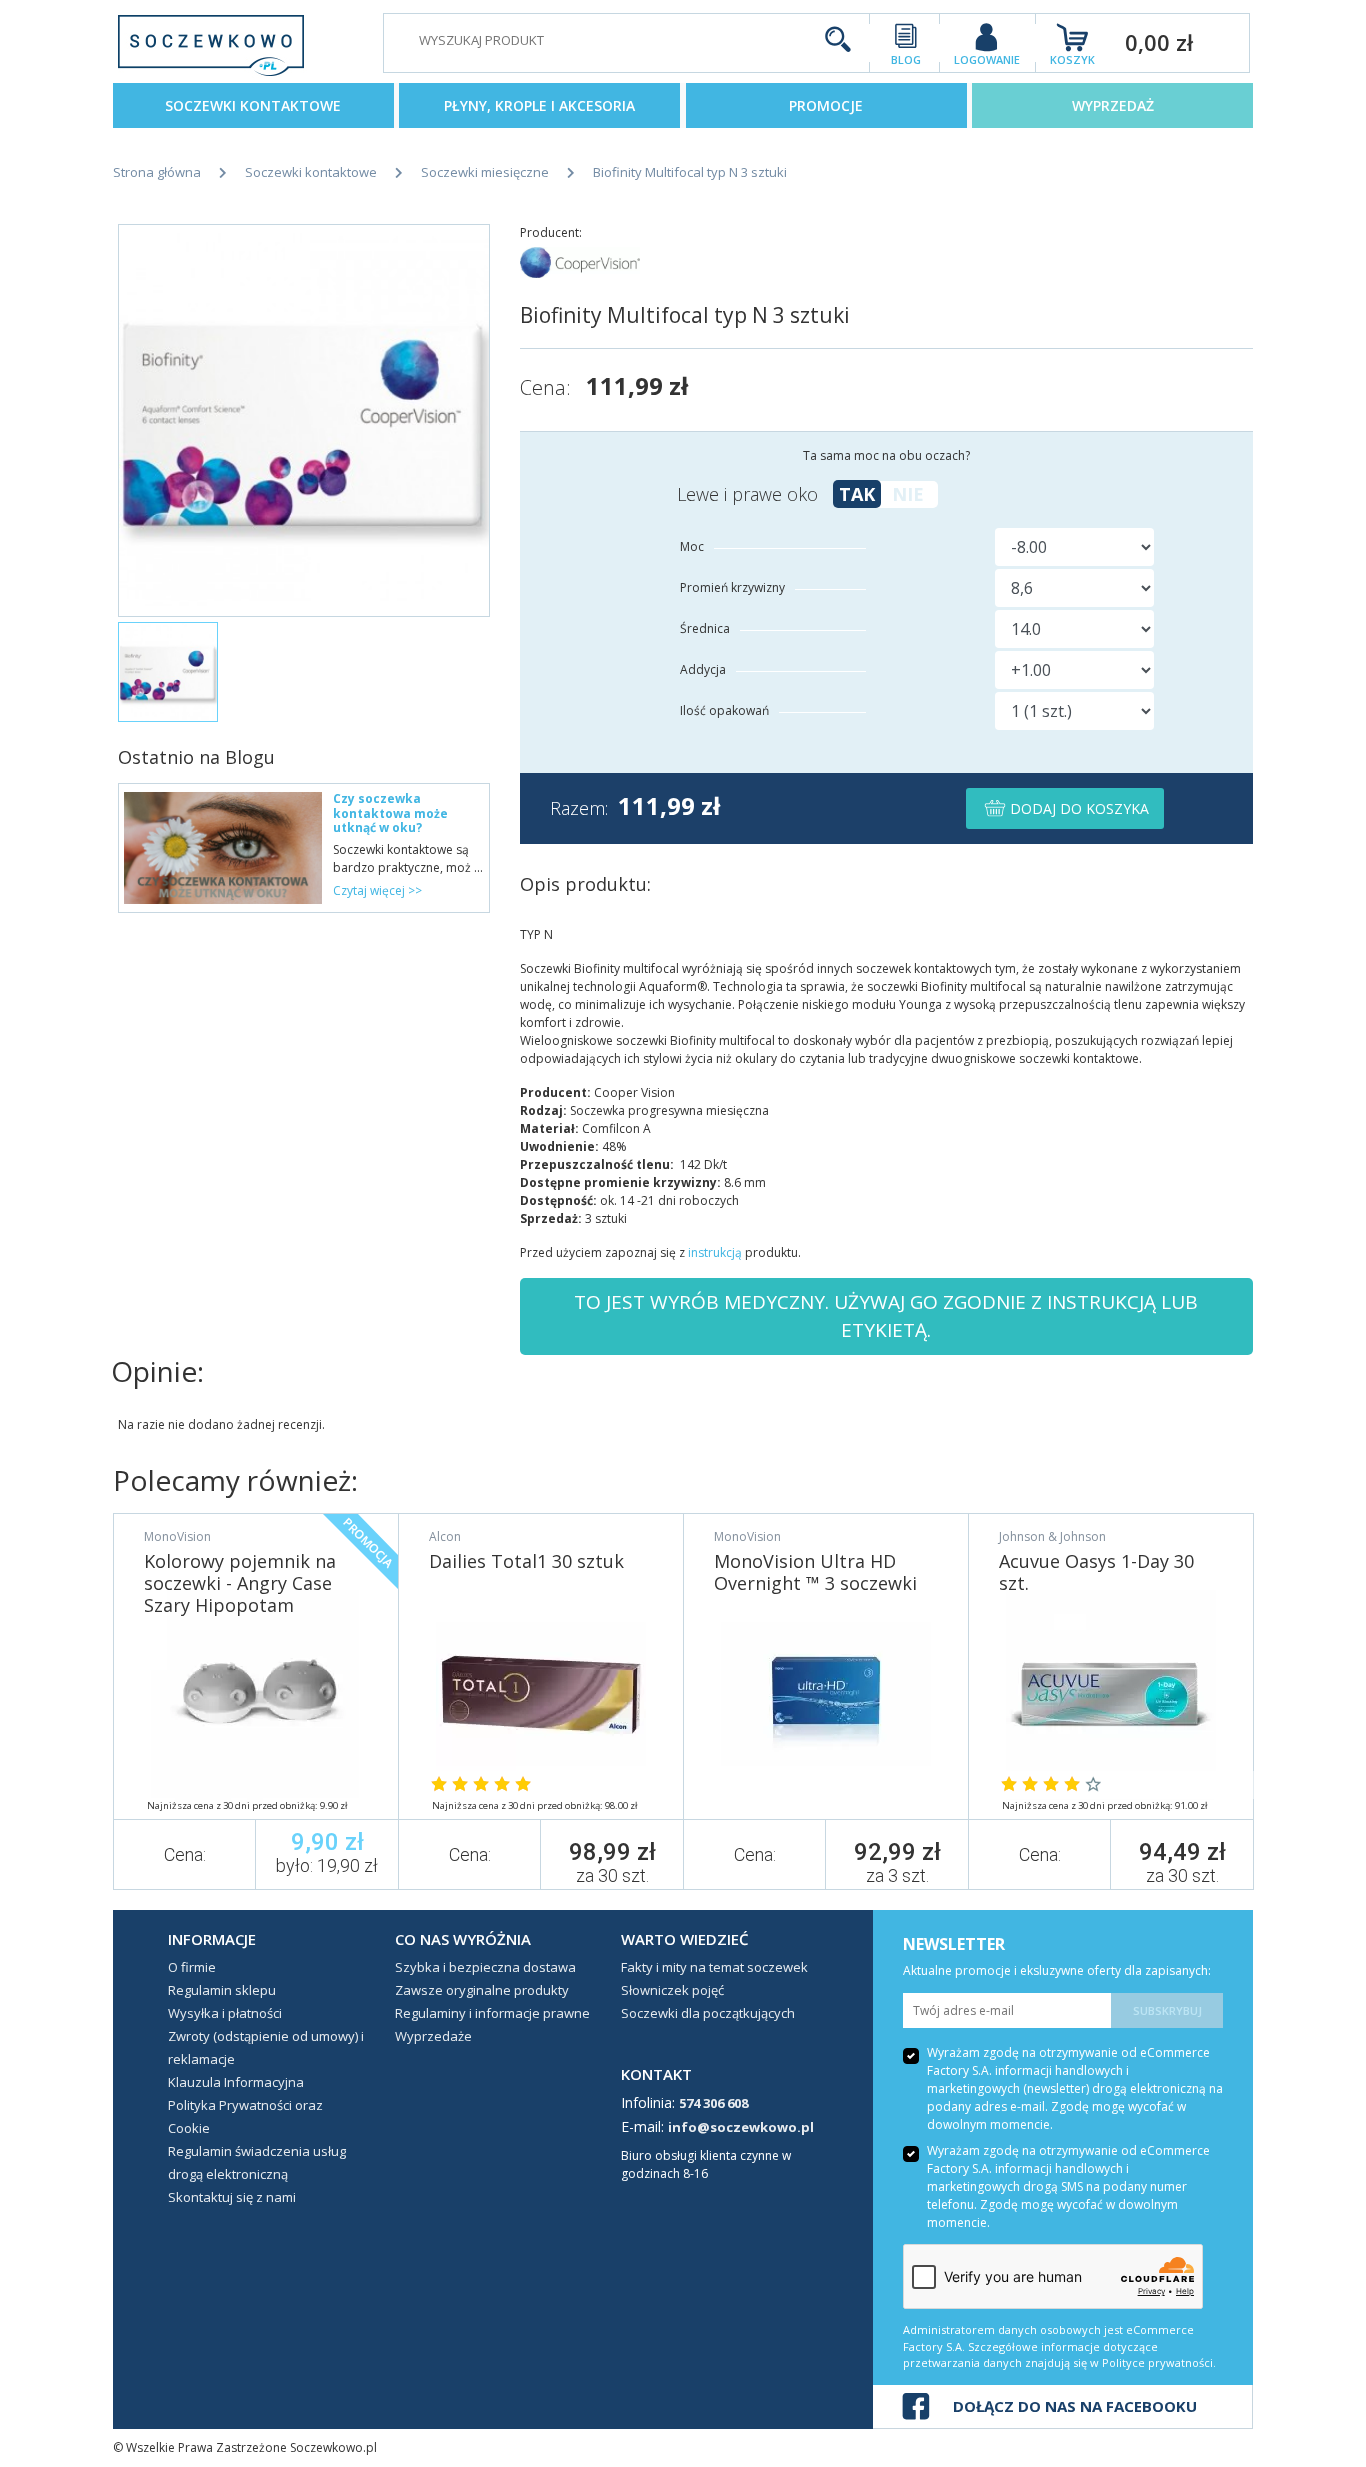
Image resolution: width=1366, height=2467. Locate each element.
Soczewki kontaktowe (253, 105)
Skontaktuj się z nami (232, 2197)
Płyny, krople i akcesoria (539, 105)
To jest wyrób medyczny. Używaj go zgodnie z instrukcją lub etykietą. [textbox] (886, 1316)
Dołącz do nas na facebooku (1075, 2406)
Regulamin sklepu (222, 1990)
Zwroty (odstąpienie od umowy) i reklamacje (266, 2047)
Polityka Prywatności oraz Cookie (245, 2116)
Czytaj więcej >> (377, 890)
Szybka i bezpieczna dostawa (485, 1967)
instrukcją (715, 1252)
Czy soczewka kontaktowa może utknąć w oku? (390, 813)
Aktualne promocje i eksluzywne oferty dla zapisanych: (1057, 1970)
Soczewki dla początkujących (708, 2013)
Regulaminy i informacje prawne (492, 2013)
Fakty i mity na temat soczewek (714, 1967)
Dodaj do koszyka (1077, 808)
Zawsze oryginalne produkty (482, 1990)
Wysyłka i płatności (225, 2013)
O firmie (192, 1967)
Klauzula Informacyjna (236, 2082)
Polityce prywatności (1157, 2362)
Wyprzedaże (433, 2036)
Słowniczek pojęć (672, 1990)
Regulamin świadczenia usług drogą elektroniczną (257, 2162)
